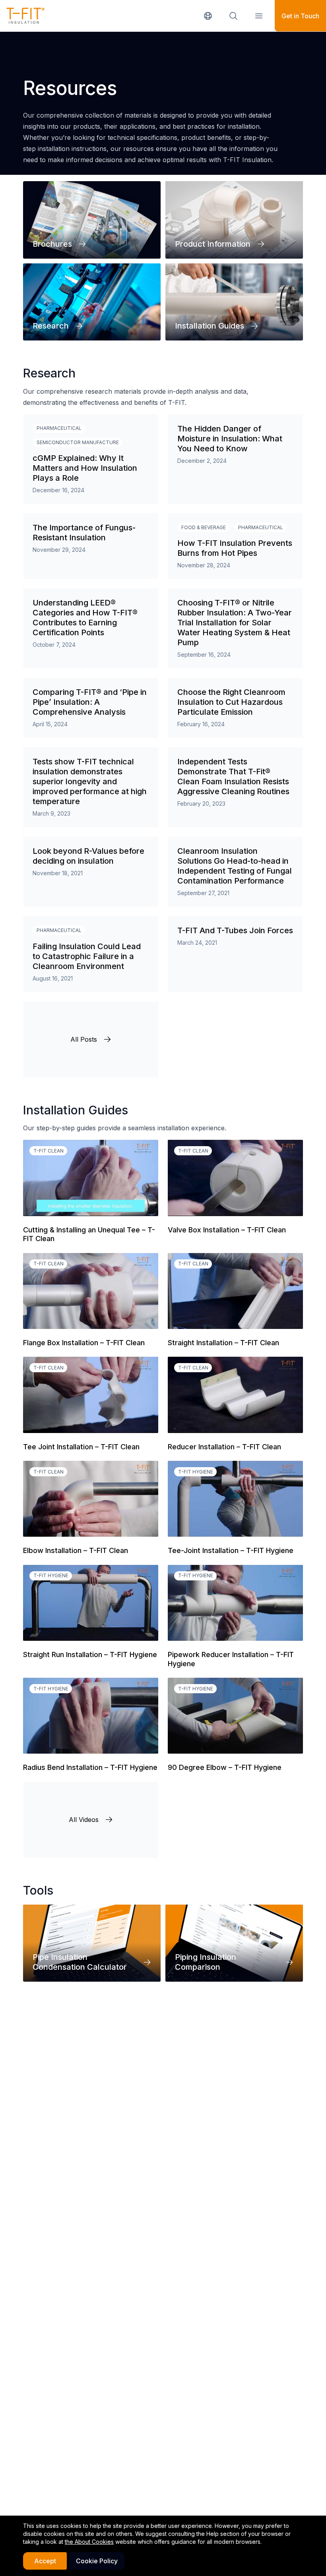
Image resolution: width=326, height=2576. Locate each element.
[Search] (233, 16)
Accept (45, 2561)
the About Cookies (89, 2542)
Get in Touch (300, 16)
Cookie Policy (97, 2561)
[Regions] (208, 16)
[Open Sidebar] (259, 16)
